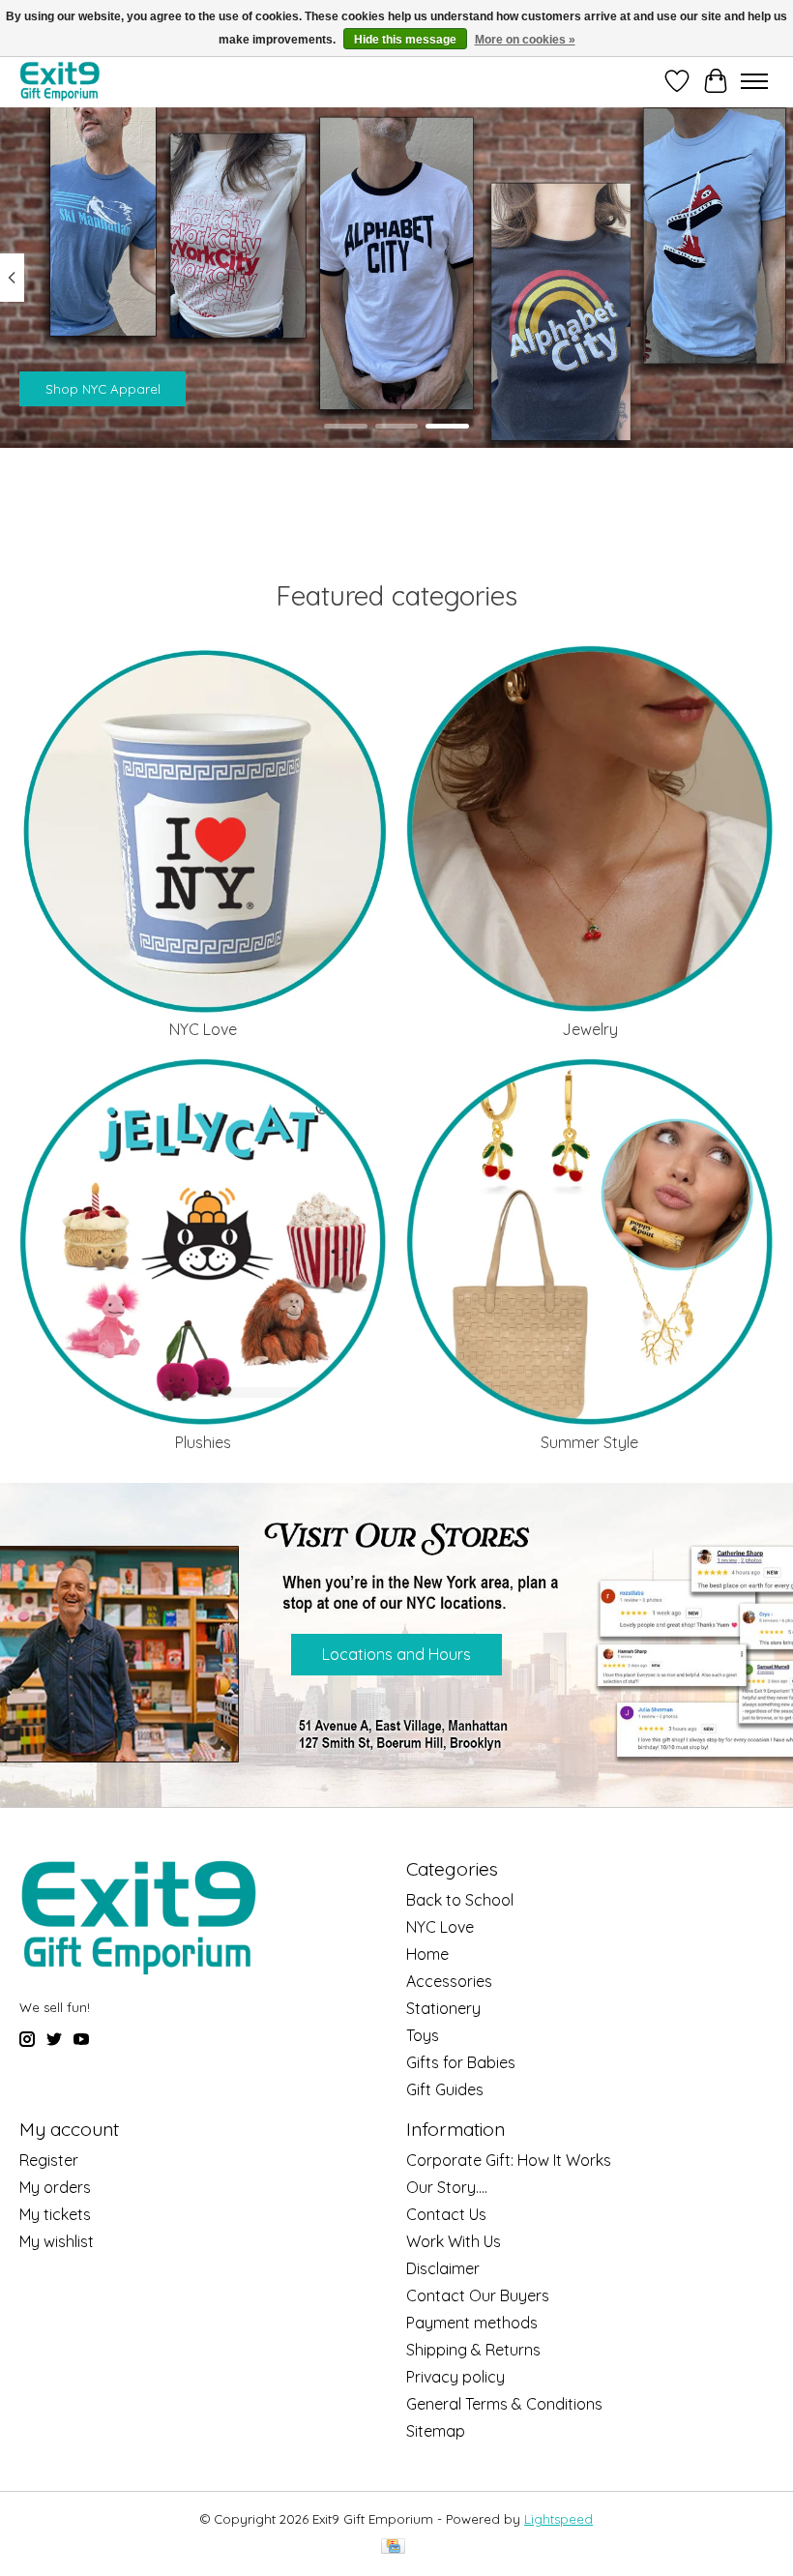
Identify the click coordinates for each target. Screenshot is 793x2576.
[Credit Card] (393, 2547)
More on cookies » (525, 40)
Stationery (443, 2008)
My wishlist (57, 2241)
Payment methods (472, 2323)
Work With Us (454, 2241)
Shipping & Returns (473, 2350)
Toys (423, 2035)
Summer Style (589, 1442)
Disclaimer (443, 2268)
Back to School (460, 1900)
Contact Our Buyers (478, 2295)
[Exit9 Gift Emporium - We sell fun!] (59, 81)
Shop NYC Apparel (103, 389)
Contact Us (446, 2214)
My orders (55, 2187)
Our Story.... (447, 2187)
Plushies (203, 1442)
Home (427, 1954)
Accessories (449, 1981)
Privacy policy (455, 2377)
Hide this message (405, 40)
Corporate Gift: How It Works (509, 2160)
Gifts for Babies (461, 2062)
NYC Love (203, 1029)
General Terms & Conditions (504, 2404)
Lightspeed (558, 2519)
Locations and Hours (396, 1654)
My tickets (55, 2214)
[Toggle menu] (754, 81)
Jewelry (590, 1029)
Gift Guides (445, 2089)
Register (49, 2160)
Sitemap (436, 2431)
